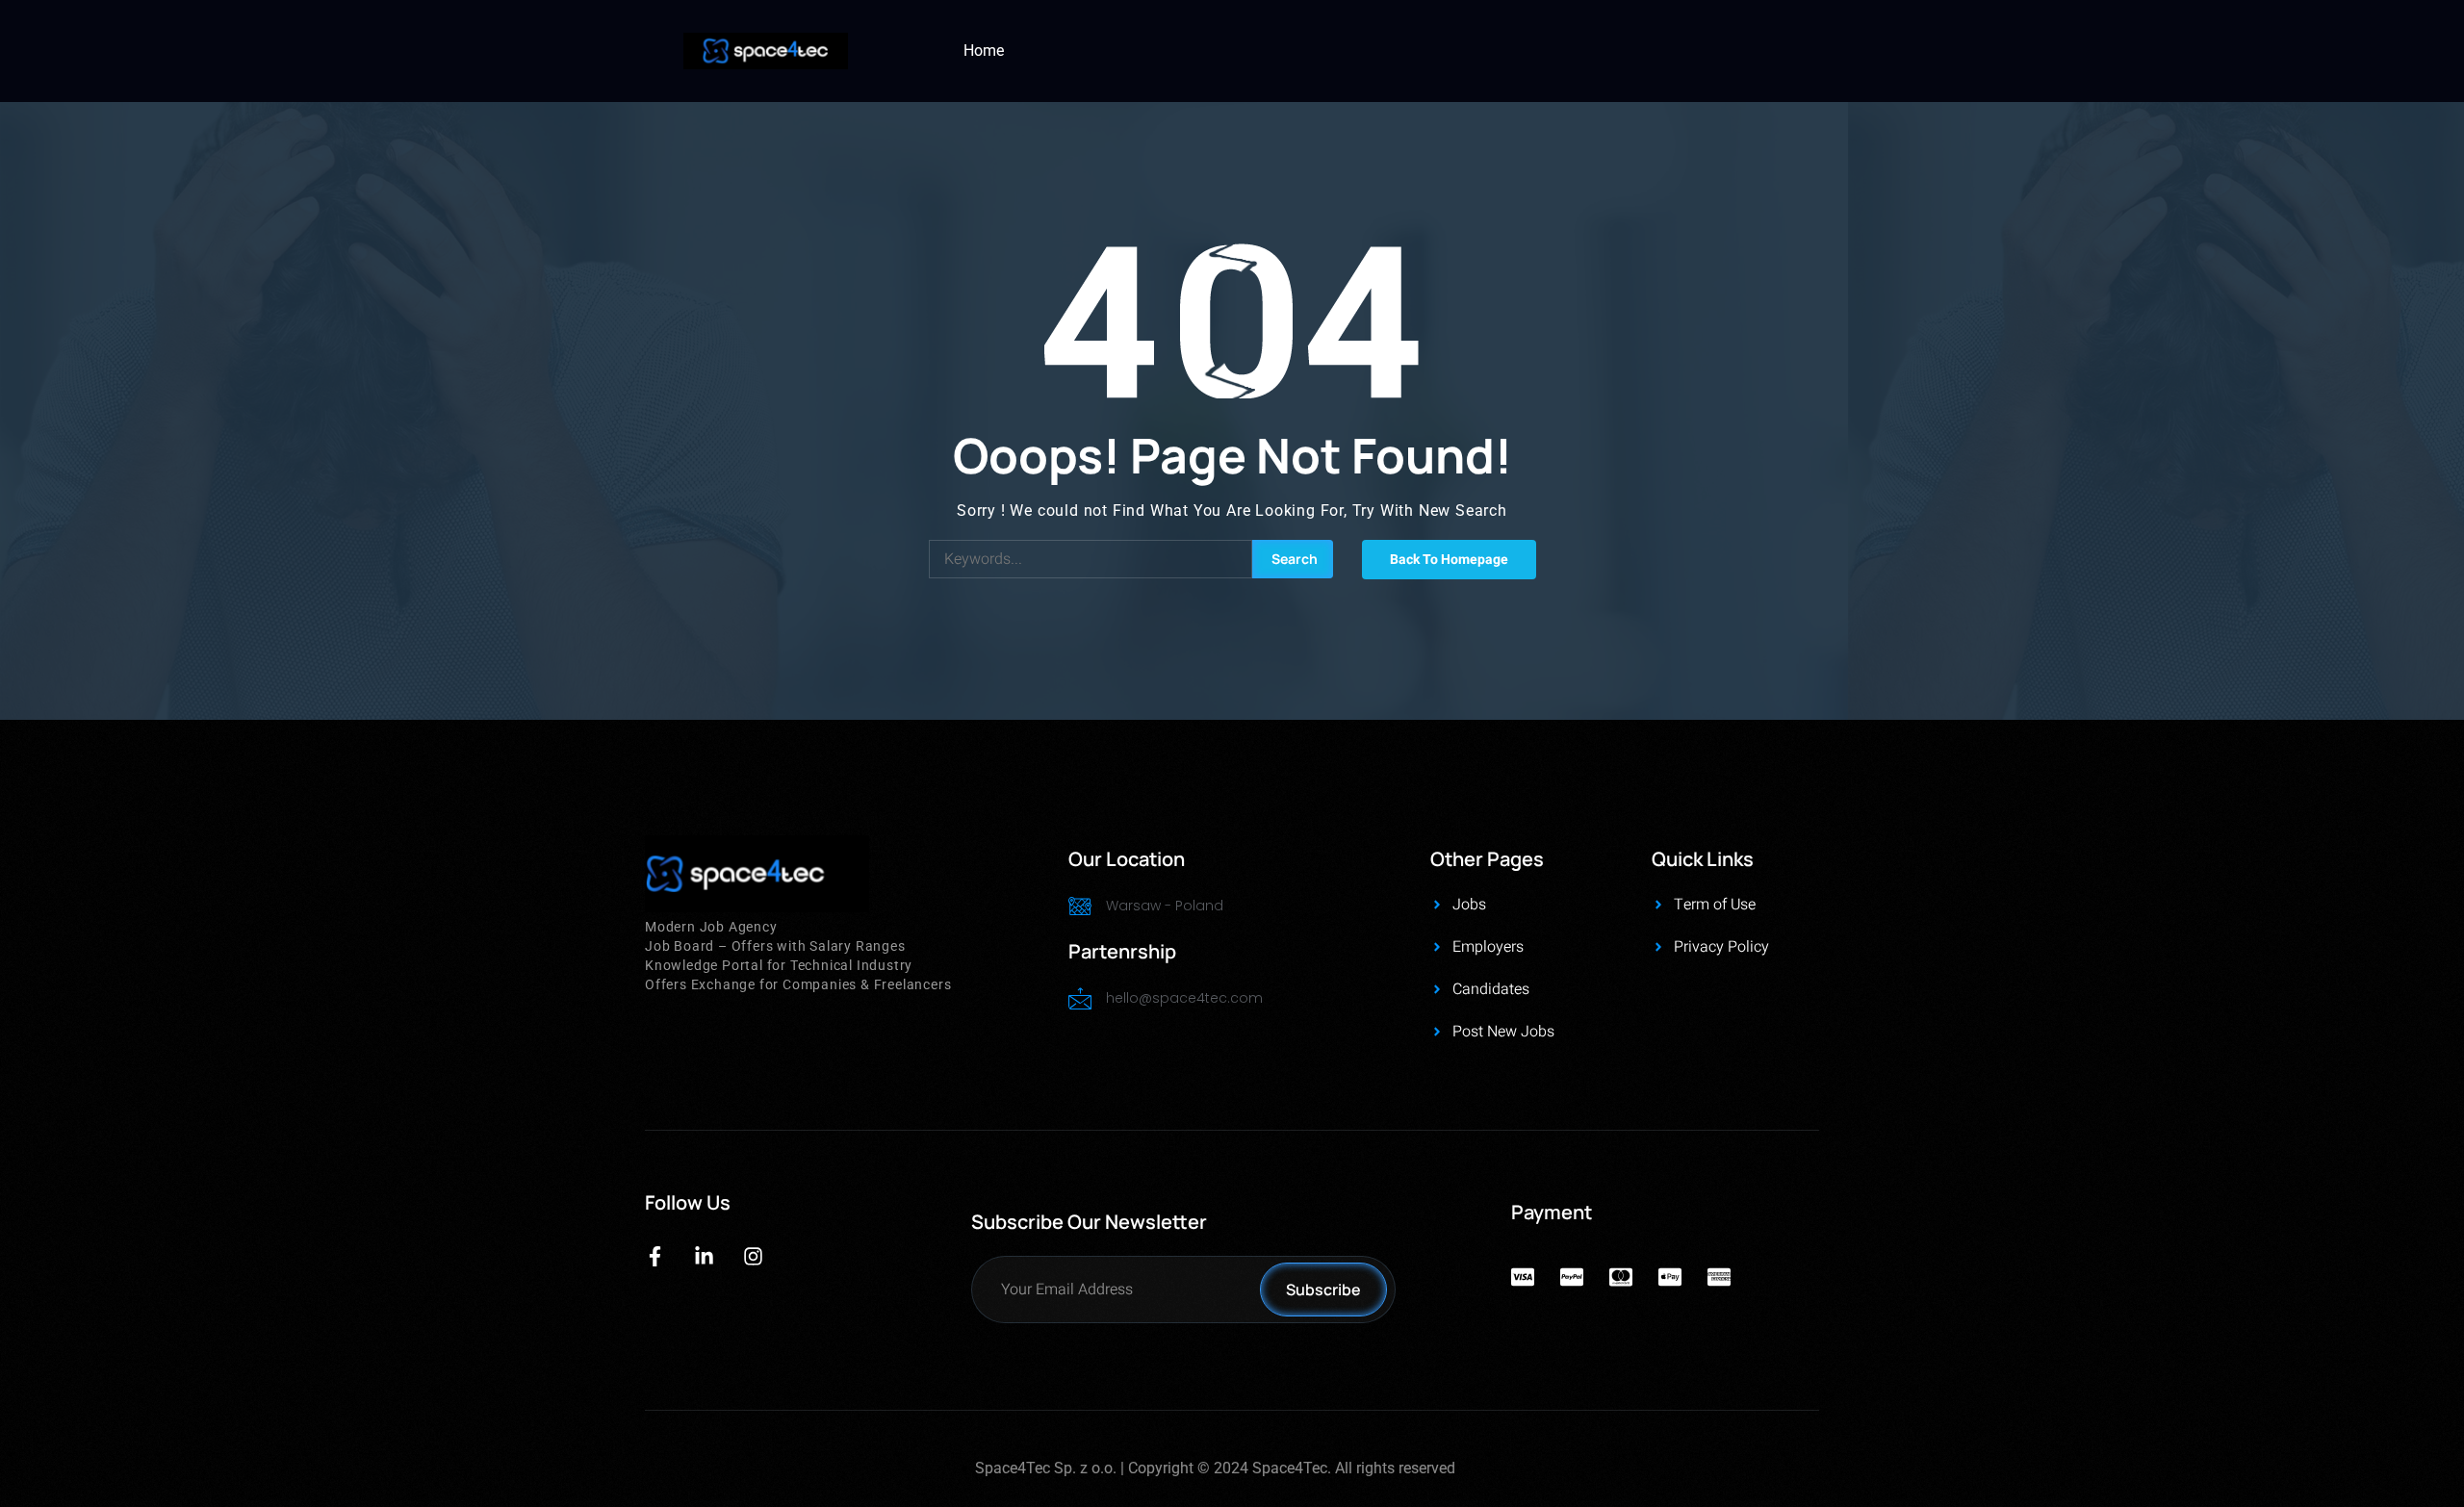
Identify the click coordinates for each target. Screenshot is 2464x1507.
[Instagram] (753, 1256)
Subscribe (1323, 1290)
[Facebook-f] (655, 1256)
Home (984, 51)
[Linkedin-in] (704, 1256)
